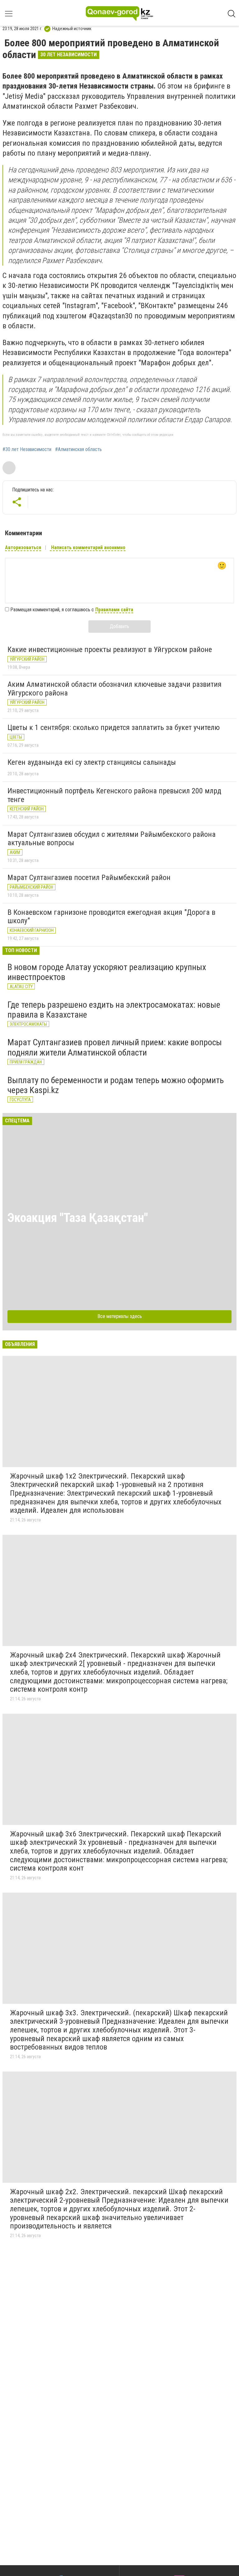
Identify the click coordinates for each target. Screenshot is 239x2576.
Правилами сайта (114, 610)
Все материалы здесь (120, 1316)
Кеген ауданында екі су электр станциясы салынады (92, 762)
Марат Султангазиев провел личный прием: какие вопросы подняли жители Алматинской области (115, 1047)
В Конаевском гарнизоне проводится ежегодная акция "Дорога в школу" (111, 917)
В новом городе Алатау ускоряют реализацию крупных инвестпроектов (107, 972)
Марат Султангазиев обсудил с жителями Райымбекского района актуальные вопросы (112, 839)
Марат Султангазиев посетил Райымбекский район (89, 878)
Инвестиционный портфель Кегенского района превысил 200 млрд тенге (114, 795)
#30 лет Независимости (27, 449)
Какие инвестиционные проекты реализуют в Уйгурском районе (110, 650)
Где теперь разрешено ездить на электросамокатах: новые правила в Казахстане (114, 1010)
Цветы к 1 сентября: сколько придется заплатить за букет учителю (114, 727)
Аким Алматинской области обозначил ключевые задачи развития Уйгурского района (115, 689)
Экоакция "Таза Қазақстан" (78, 1218)
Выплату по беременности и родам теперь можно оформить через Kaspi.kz (116, 1085)
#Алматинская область (78, 449)
